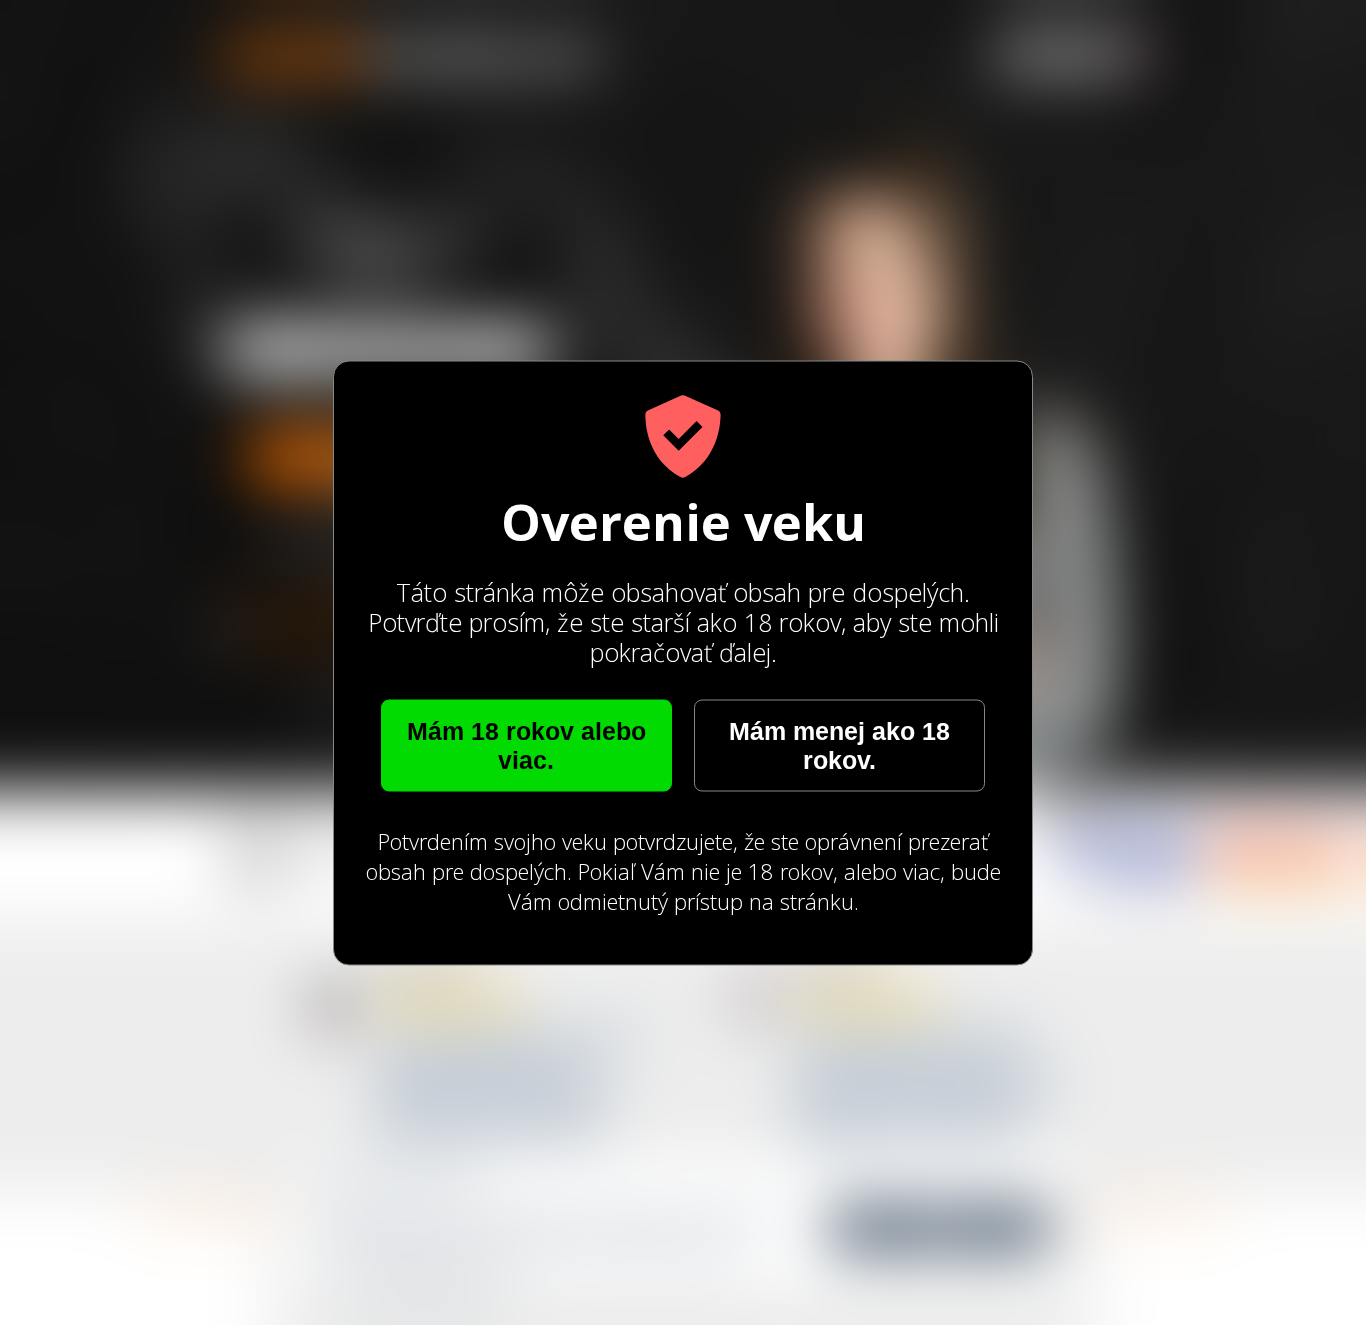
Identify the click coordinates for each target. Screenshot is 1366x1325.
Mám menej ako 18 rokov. (839, 744)
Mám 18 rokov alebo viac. (526, 744)
